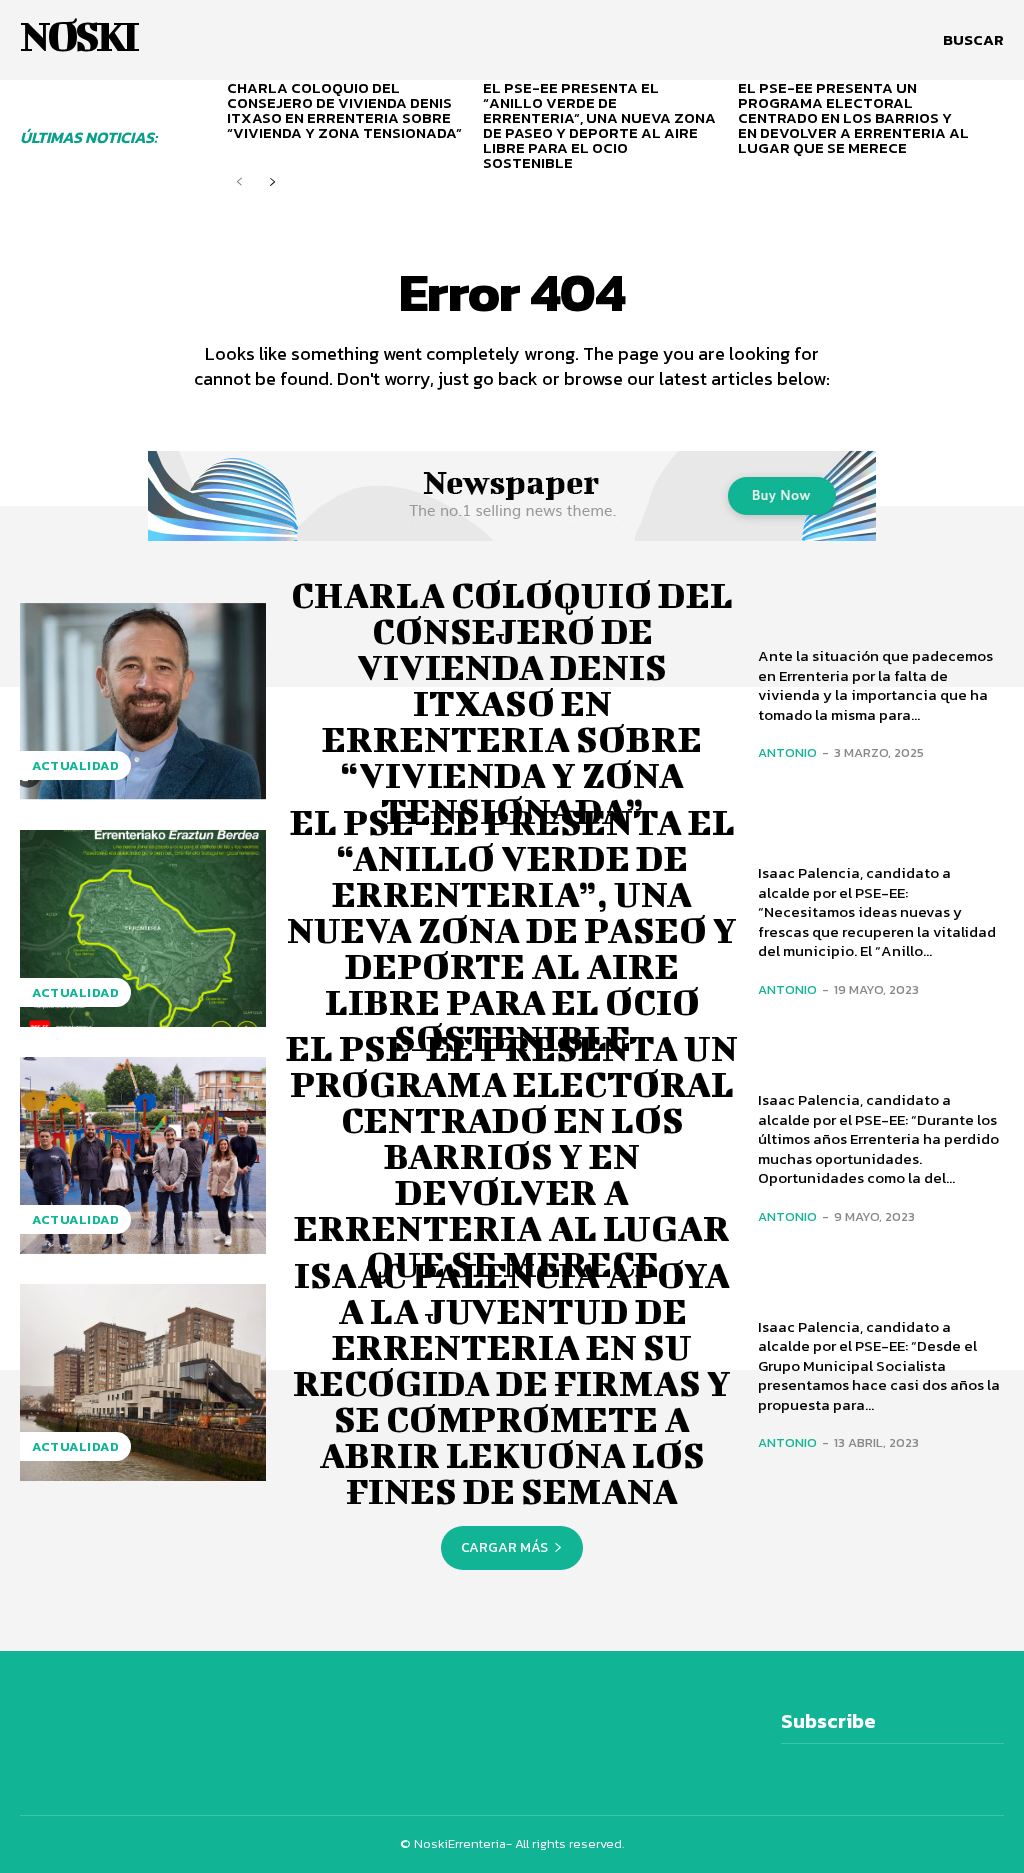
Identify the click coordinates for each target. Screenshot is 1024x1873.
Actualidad (75, 765)
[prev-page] (239, 182)
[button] (973, 40)
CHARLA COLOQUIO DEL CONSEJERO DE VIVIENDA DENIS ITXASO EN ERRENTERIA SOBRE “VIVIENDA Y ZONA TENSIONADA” (344, 110)
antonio (787, 752)
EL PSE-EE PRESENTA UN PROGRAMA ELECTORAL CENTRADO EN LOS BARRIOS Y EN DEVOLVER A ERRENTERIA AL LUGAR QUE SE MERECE (853, 117)
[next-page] (271, 182)
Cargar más (504, 1547)
